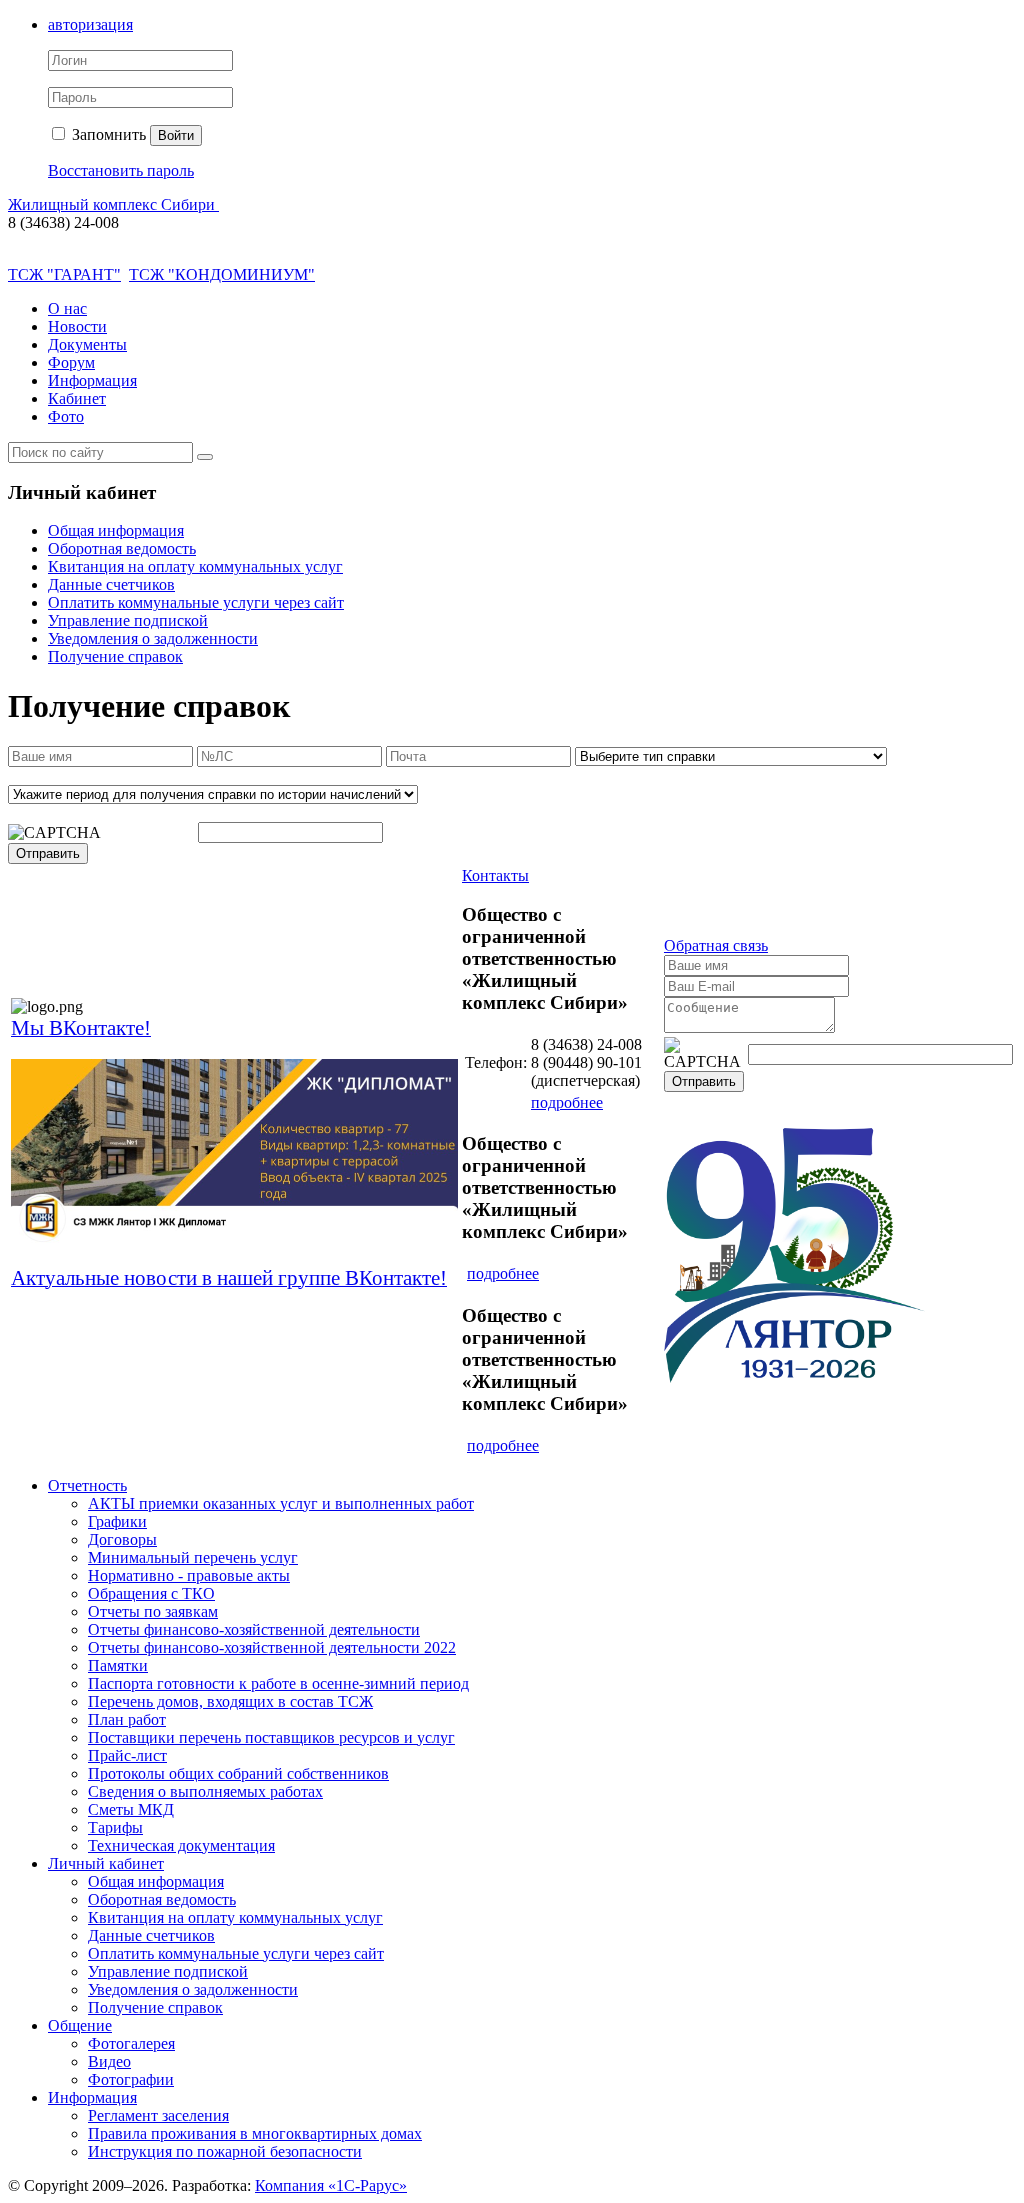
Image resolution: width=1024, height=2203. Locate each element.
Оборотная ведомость (122, 548)
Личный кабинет (106, 1863)
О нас (67, 308)
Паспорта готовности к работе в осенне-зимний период (278, 1683)
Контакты (495, 875)
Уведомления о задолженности (153, 638)
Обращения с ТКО (151, 1593)
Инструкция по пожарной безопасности (225, 2151)
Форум (71, 362)
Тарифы (115, 1827)
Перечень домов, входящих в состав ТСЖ (230, 1701)
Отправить (48, 853)
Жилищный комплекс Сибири (113, 204)
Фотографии (131, 2079)
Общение (80, 2025)
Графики (117, 1521)
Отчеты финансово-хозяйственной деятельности (254, 1629)
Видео (109, 2061)
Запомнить (107, 134)
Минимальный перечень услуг (193, 1557)
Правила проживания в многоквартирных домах (255, 2133)
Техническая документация (181, 1845)
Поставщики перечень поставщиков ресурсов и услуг (271, 1737)
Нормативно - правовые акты (189, 1575)
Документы (87, 344)
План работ (127, 1719)
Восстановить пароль (121, 170)
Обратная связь (716, 945)
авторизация (90, 24)
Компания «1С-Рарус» (331, 2185)
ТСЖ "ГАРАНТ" (64, 274)
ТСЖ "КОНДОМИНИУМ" (222, 274)
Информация (92, 380)
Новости (77, 326)
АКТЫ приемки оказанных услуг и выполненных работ (281, 1503)
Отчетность (87, 1485)
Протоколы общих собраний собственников (238, 1773)
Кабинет (77, 398)
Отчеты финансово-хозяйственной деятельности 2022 (272, 1647)
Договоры (122, 1539)
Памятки (118, 1665)
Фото (66, 416)
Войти (176, 135)
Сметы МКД (131, 1809)
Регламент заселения (158, 2115)
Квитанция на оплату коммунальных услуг (195, 566)
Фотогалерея (131, 2043)
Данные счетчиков (111, 584)
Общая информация (116, 530)
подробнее (567, 1102)
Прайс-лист (127, 1755)
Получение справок (115, 656)
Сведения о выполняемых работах (205, 1791)
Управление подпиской (128, 620)
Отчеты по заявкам (153, 1611)
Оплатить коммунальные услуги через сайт (196, 602)
